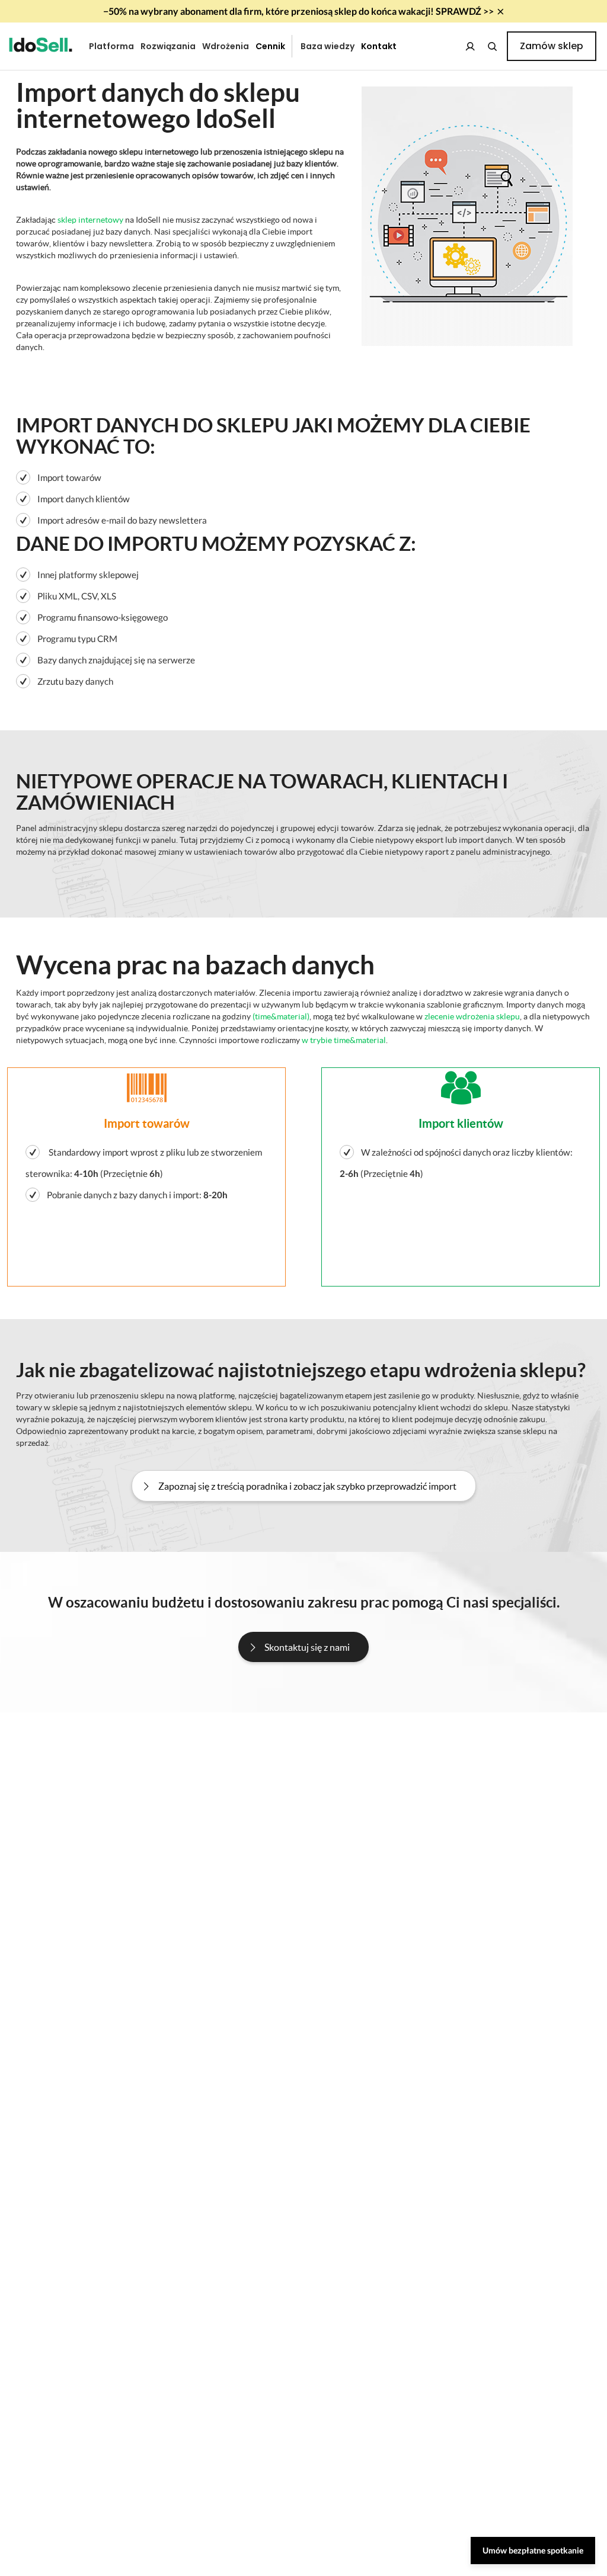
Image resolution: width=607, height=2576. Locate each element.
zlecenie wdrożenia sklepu (472, 1017)
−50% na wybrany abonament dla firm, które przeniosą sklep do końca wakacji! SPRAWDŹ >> (298, 11)
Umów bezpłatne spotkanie (533, 2550)
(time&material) (281, 1017)
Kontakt (379, 46)
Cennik (270, 46)
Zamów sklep (552, 46)
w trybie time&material (344, 1040)
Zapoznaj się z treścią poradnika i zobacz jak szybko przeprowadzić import (307, 1486)
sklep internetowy (90, 220)
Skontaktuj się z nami (307, 1647)
